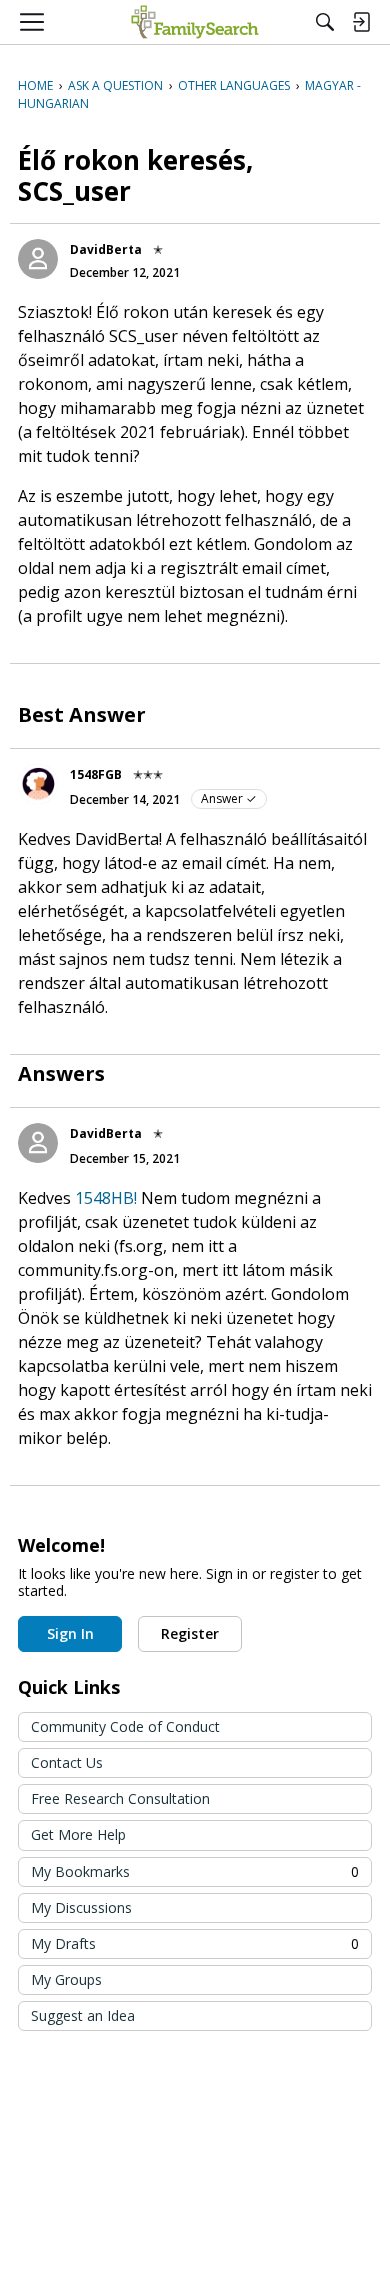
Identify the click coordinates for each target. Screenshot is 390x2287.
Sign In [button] (70, 1633)
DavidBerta (106, 249)
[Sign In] (361, 22)
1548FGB (96, 774)
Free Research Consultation (120, 1798)
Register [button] (190, 1633)
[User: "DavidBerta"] (38, 259)
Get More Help (78, 1834)
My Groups (66, 1979)
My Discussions (81, 1907)
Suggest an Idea (83, 2015)
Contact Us (67, 1762)
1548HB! (106, 1198)
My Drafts (195, 1943)
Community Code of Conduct (125, 1726)
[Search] (325, 22)
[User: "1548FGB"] (38, 784)
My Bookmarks (195, 1871)
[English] (194, 22)
